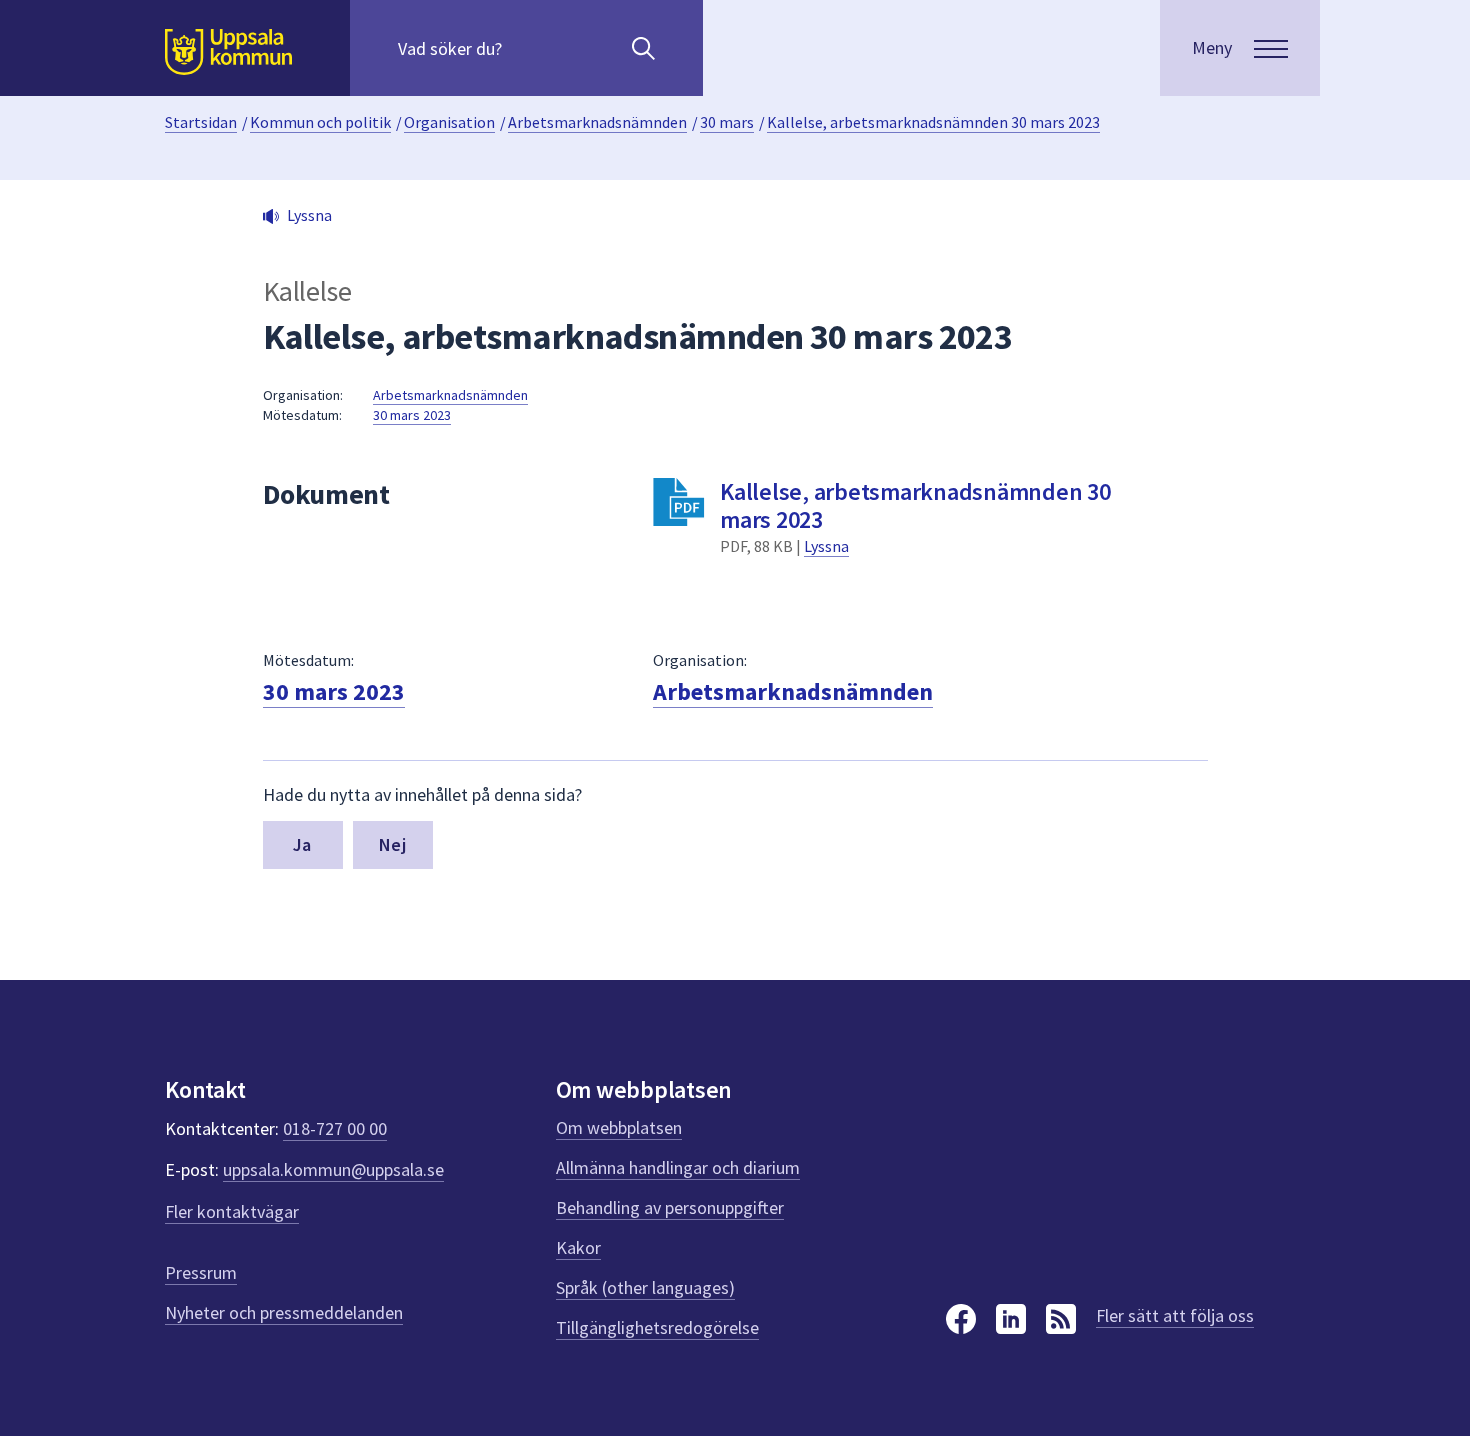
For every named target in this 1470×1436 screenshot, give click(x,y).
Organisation (449, 122)
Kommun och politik (320, 122)
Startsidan (201, 122)
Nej (392, 844)
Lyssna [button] (309, 215)
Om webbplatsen (619, 1127)
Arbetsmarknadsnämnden (597, 122)
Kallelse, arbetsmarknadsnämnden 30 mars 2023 (933, 122)
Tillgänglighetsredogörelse (657, 1327)
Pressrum (201, 1272)
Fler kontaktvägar (232, 1211)
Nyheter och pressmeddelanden (284, 1312)
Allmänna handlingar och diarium (678, 1167)
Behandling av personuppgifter (670, 1207)
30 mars (727, 122)
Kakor (578, 1247)
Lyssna (826, 546)
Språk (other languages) (645, 1287)
